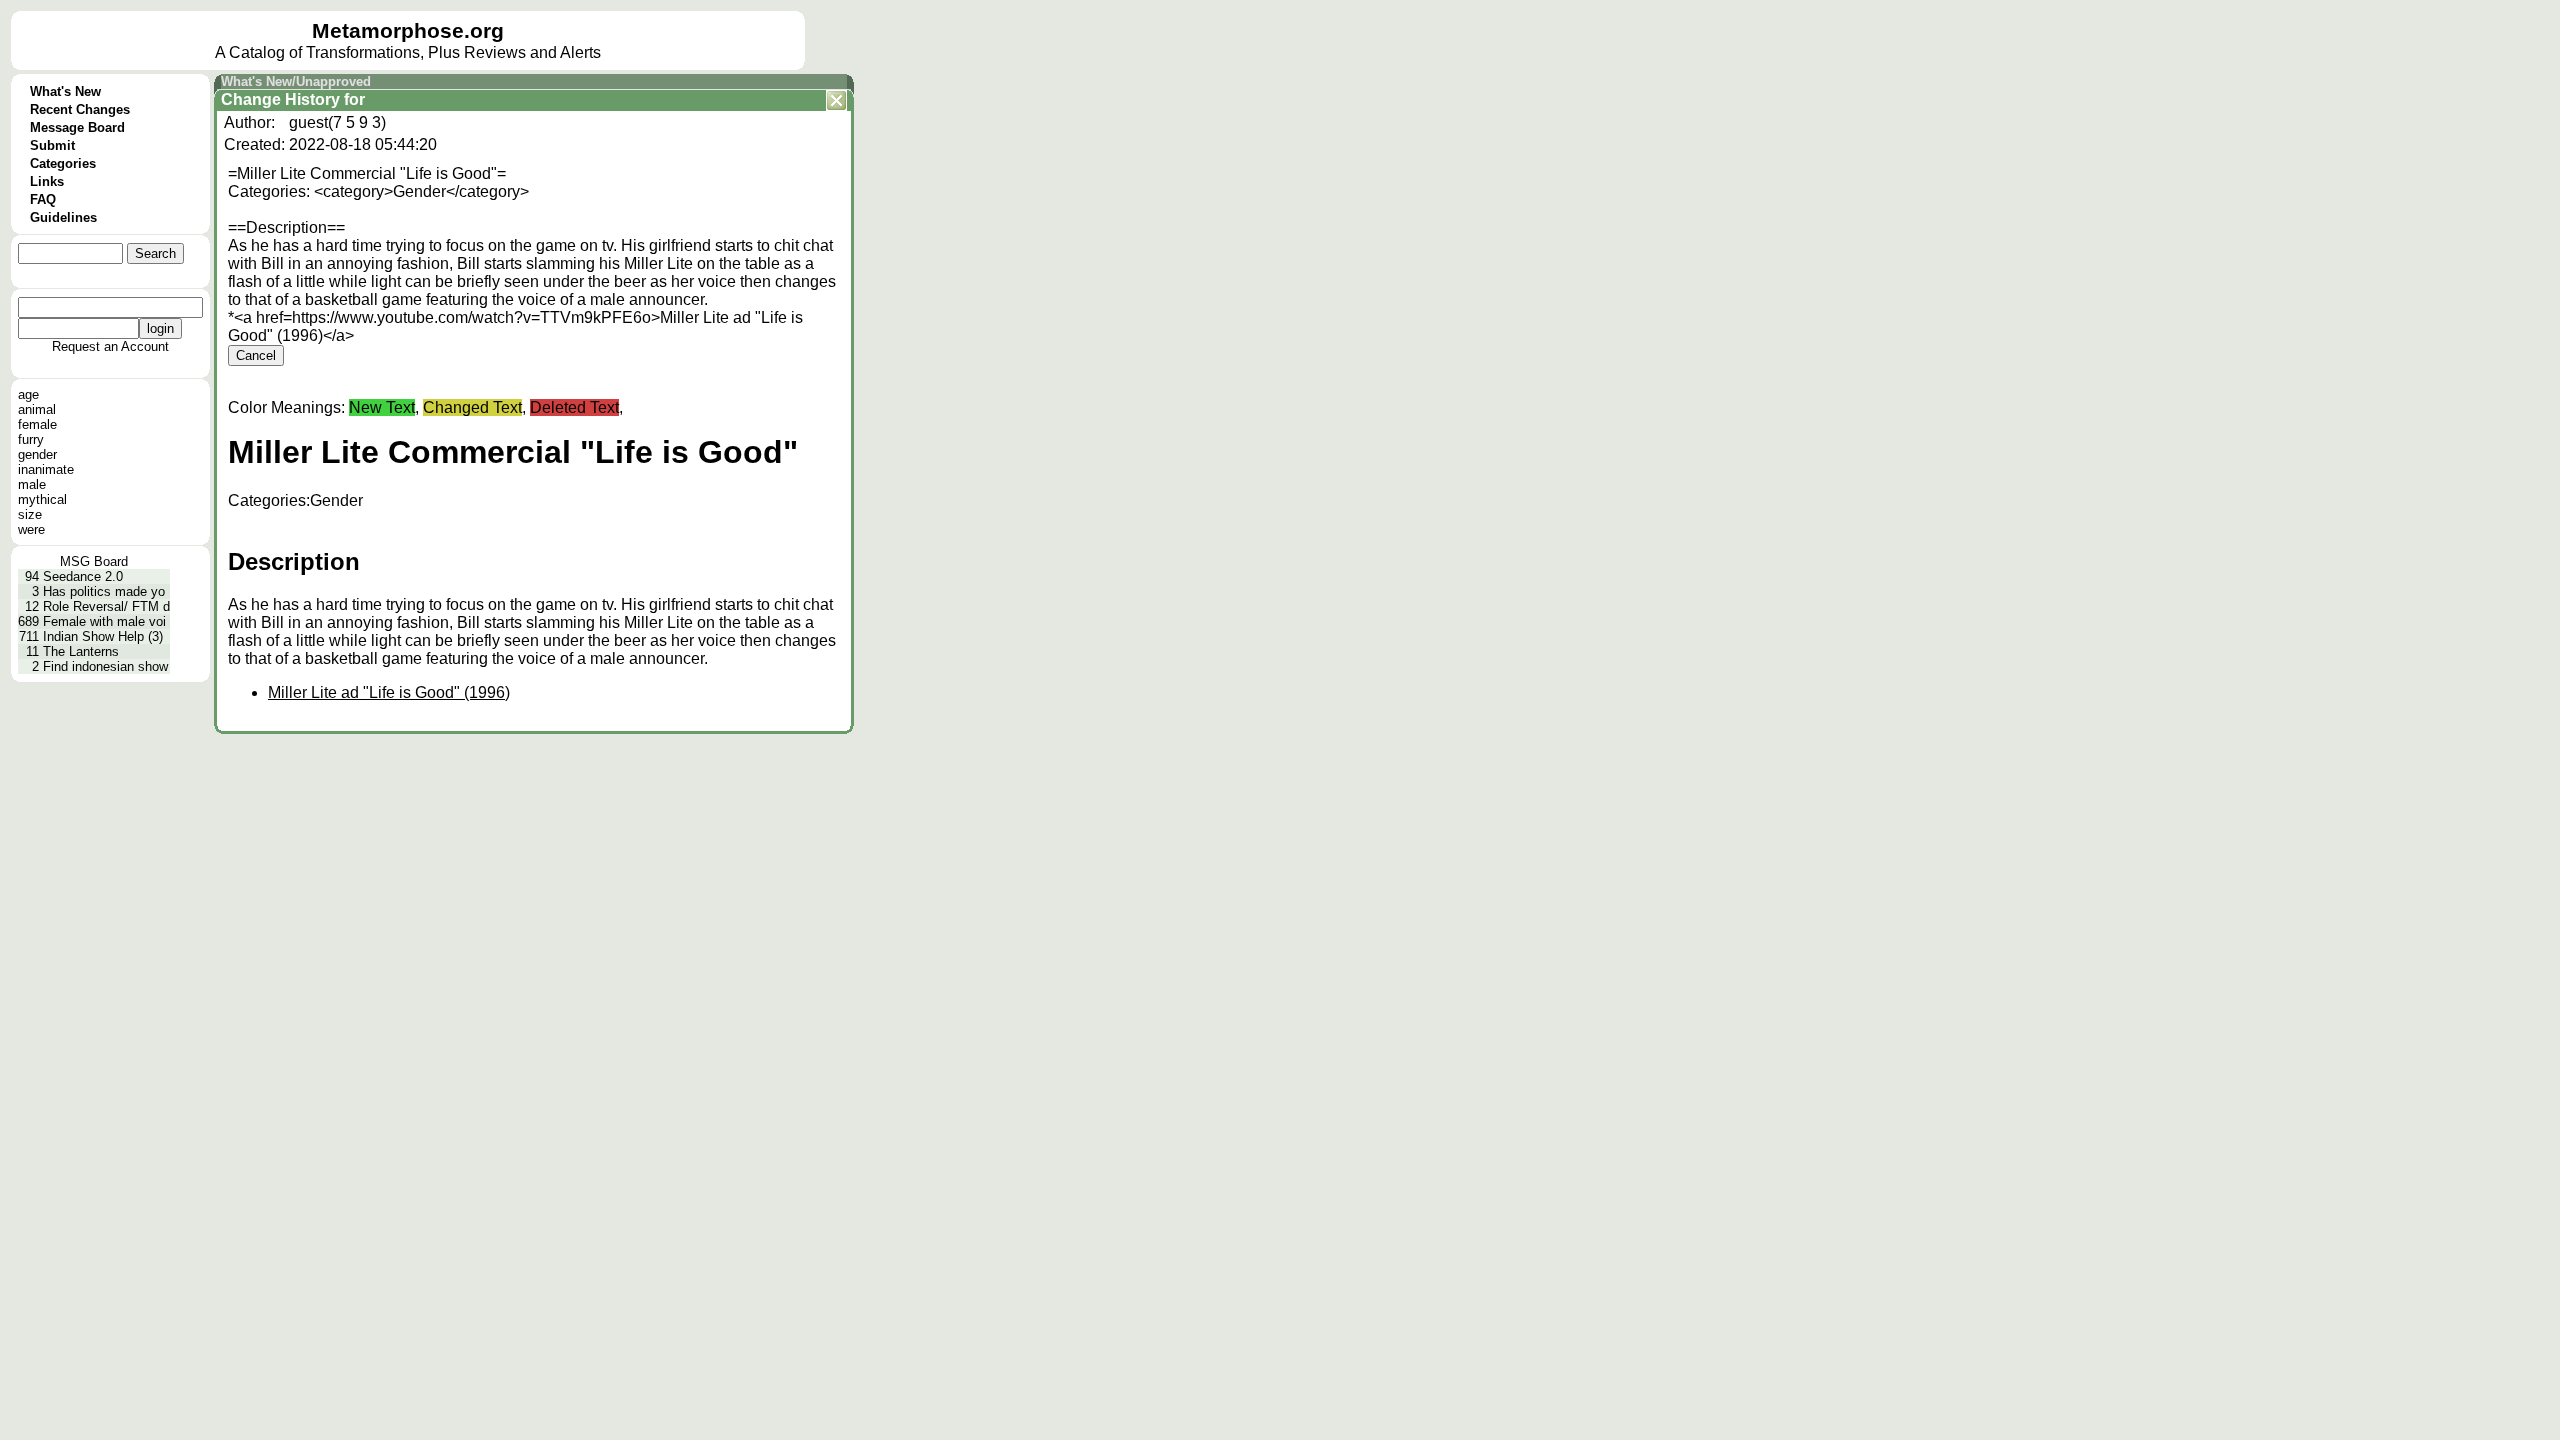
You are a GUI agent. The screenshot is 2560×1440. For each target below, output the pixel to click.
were (31, 529)
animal (37, 409)
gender (37, 454)
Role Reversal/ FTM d (106, 606)
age (28, 394)
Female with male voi (104, 621)
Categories (63, 163)
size (30, 514)
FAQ (43, 199)
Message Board (77, 127)
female (37, 424)
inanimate (46, 469)
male (32, 484)
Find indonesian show (105, 666)
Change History (280, 99)
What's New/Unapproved (296, 81)
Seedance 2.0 (83, 576)
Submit (52, 145)
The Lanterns (81, 651)
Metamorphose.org (408, 31)
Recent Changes (80, 109)
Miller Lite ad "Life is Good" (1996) (389, 692)
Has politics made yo (104, 591)
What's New (65, 91)
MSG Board (94, 561)
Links (47, 181)
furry (31, 439)
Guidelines (63, 217)
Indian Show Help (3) (103, 636)
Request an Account (110, 346)
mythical (42, 499)
